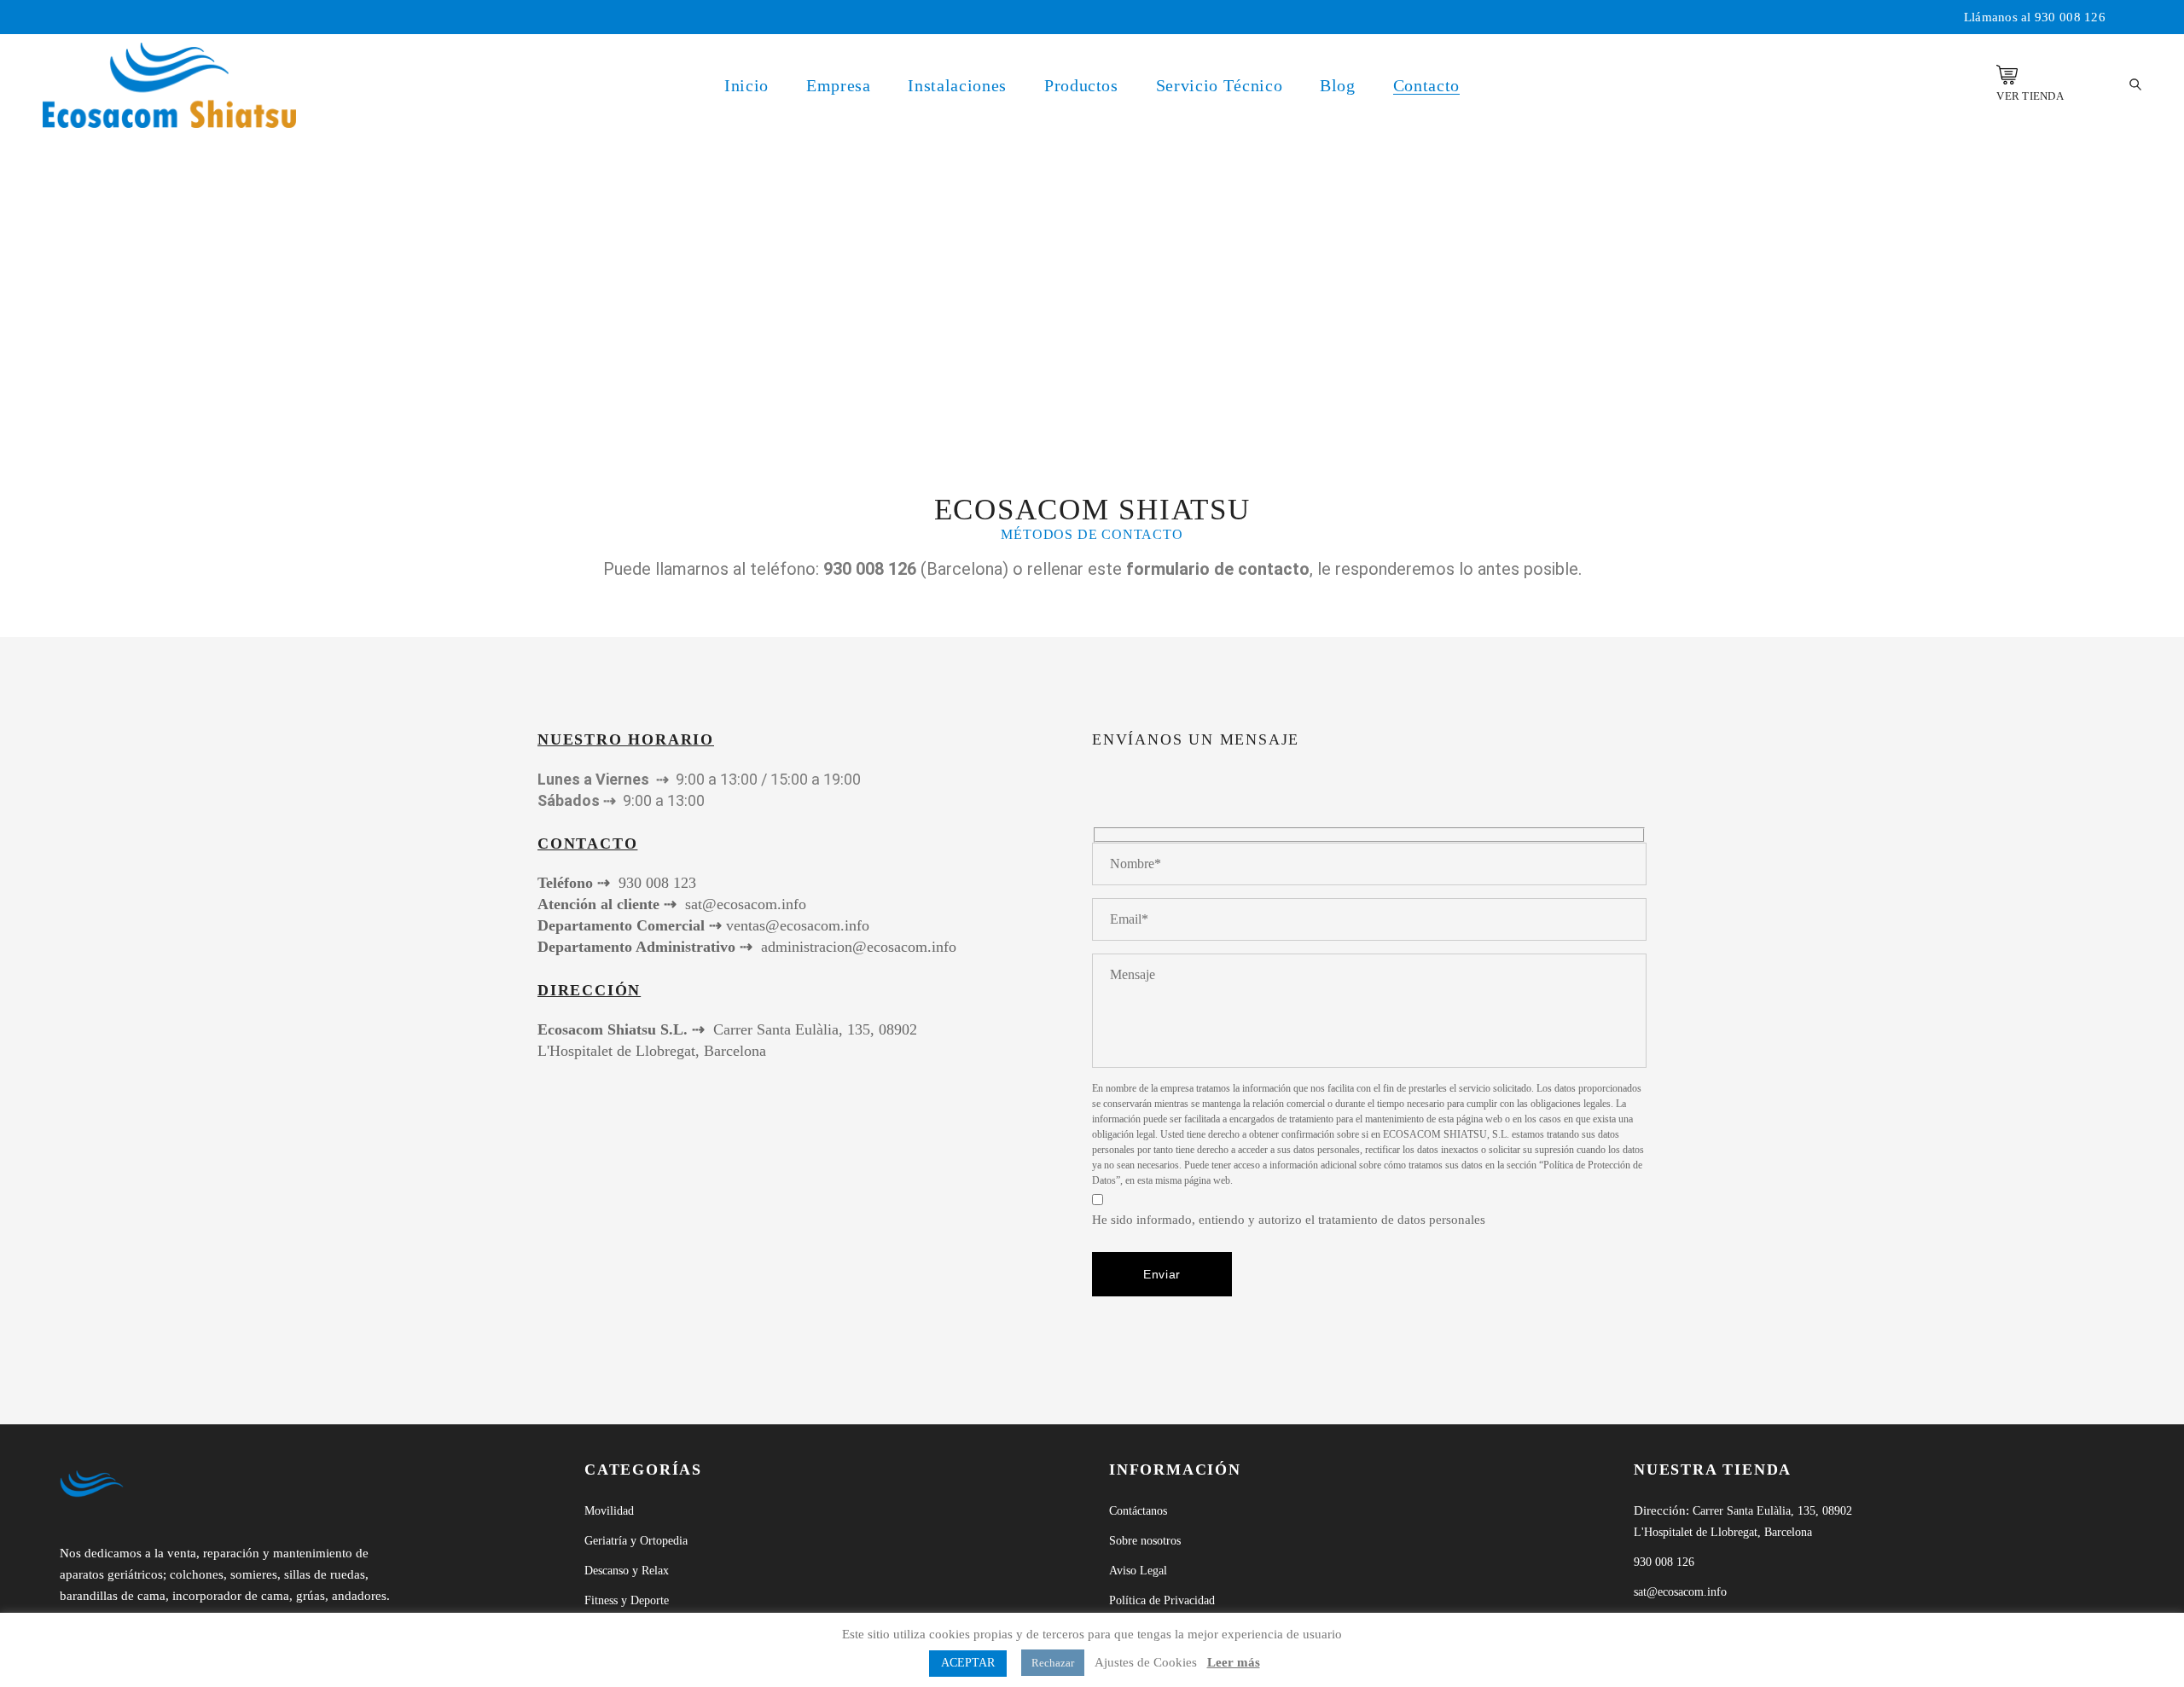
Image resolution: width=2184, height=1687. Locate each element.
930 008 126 (2070, 17)
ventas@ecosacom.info (798, 925)
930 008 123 (657, 883)
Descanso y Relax (627, 1571)
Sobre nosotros (1145, 1541)
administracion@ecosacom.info (859, 947)
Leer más (1234, 1662)
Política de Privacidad (1162, 1600)
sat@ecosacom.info (746, 904)
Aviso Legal (1138, 1571)
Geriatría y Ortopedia (636, 1541)
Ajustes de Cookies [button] (1146, 1662)
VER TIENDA (2030, 96)
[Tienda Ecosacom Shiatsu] (2007, 75)
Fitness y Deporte (627, 1600)
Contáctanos (1138, 1511)
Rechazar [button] (1053, 1663)
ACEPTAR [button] (968, 1663)
